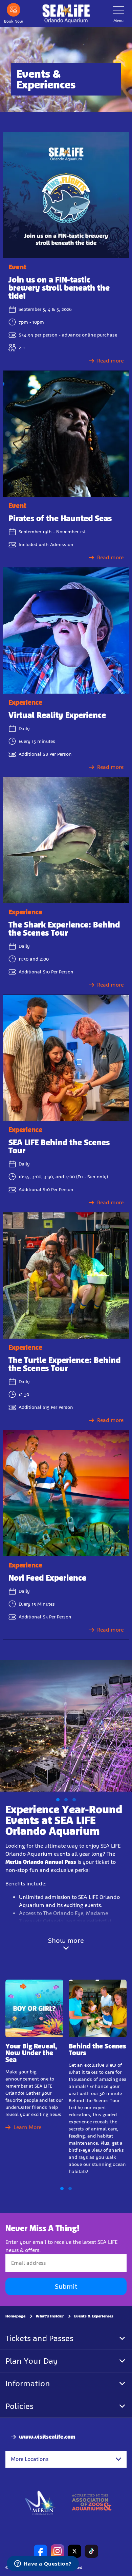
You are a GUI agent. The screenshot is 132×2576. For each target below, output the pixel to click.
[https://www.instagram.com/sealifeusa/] (58, 2551)
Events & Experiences (94, 2316)
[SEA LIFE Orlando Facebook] (41, 2551)
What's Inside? (50, 2316)
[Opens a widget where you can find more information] (43, 2564)
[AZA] (92, 2502)
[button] (58, 1800)
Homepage (15, 2316)
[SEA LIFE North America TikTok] (91, 2551)
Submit (66, 2286)
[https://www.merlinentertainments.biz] (40, 2502)
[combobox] (66, 2459)
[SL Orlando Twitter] (74, 2551)
